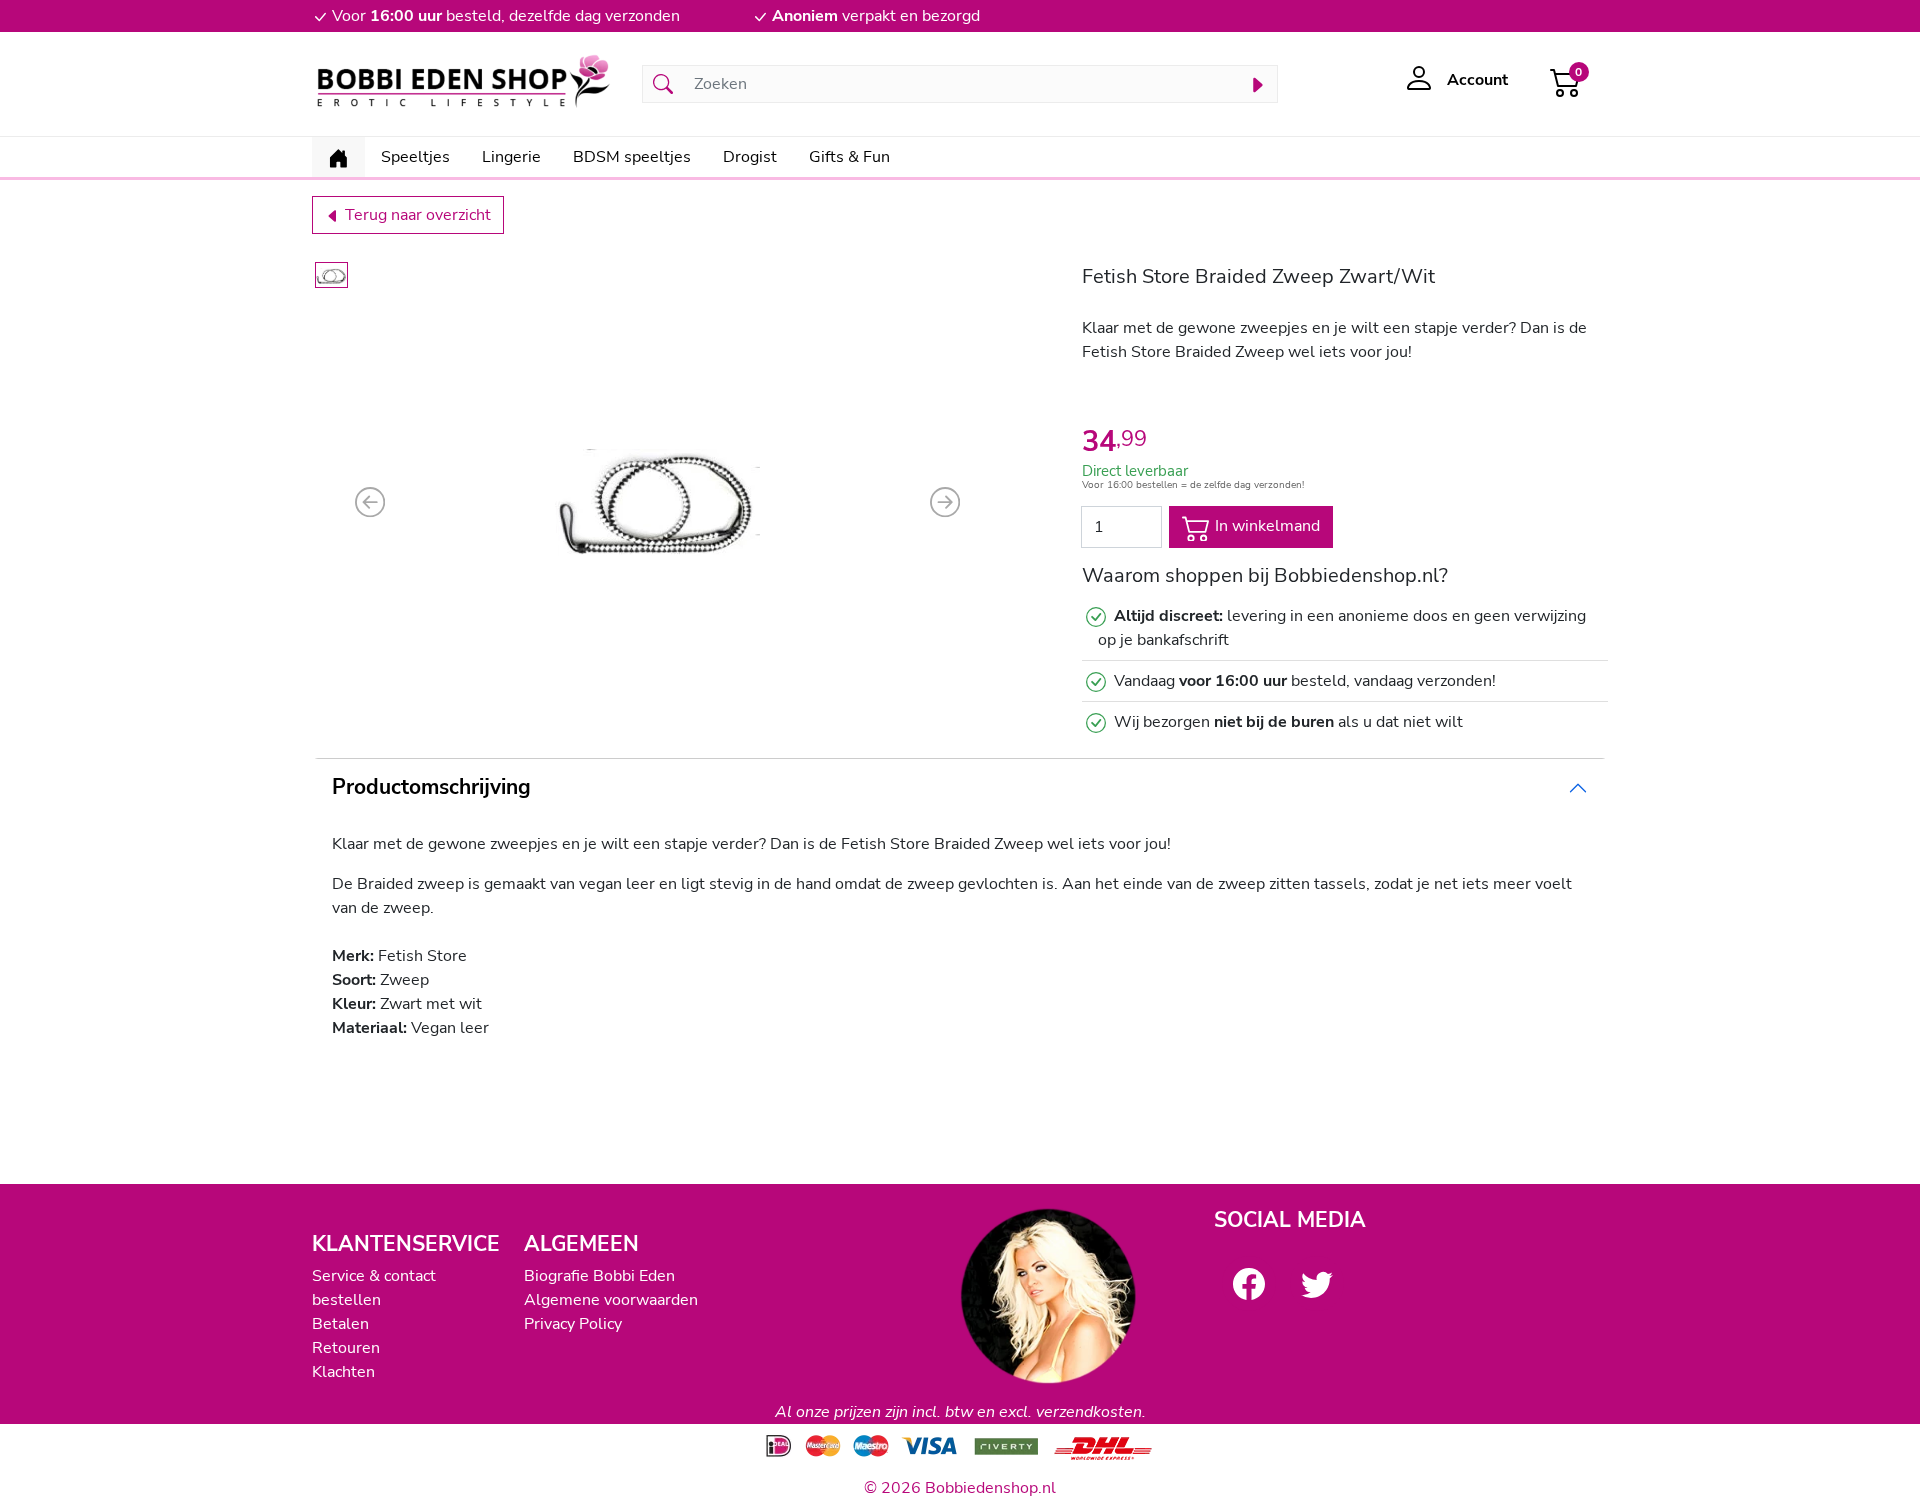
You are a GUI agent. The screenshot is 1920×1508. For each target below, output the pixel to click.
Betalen (340, 1324)
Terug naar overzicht (416, 215)
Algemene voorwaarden (611, 1300)
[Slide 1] (331, 275)
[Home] (338, 157)
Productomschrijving (431, 787)
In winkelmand (1265, 526)
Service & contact (374, 1276)
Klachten (343, 1372)
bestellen (346, 1300)
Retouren (346, 1348)
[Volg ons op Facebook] (1249, 1283)
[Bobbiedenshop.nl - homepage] (465, 84)
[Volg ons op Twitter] (1317, 1283)
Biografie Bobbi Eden (599, 1276)
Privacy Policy (573, 1324)
